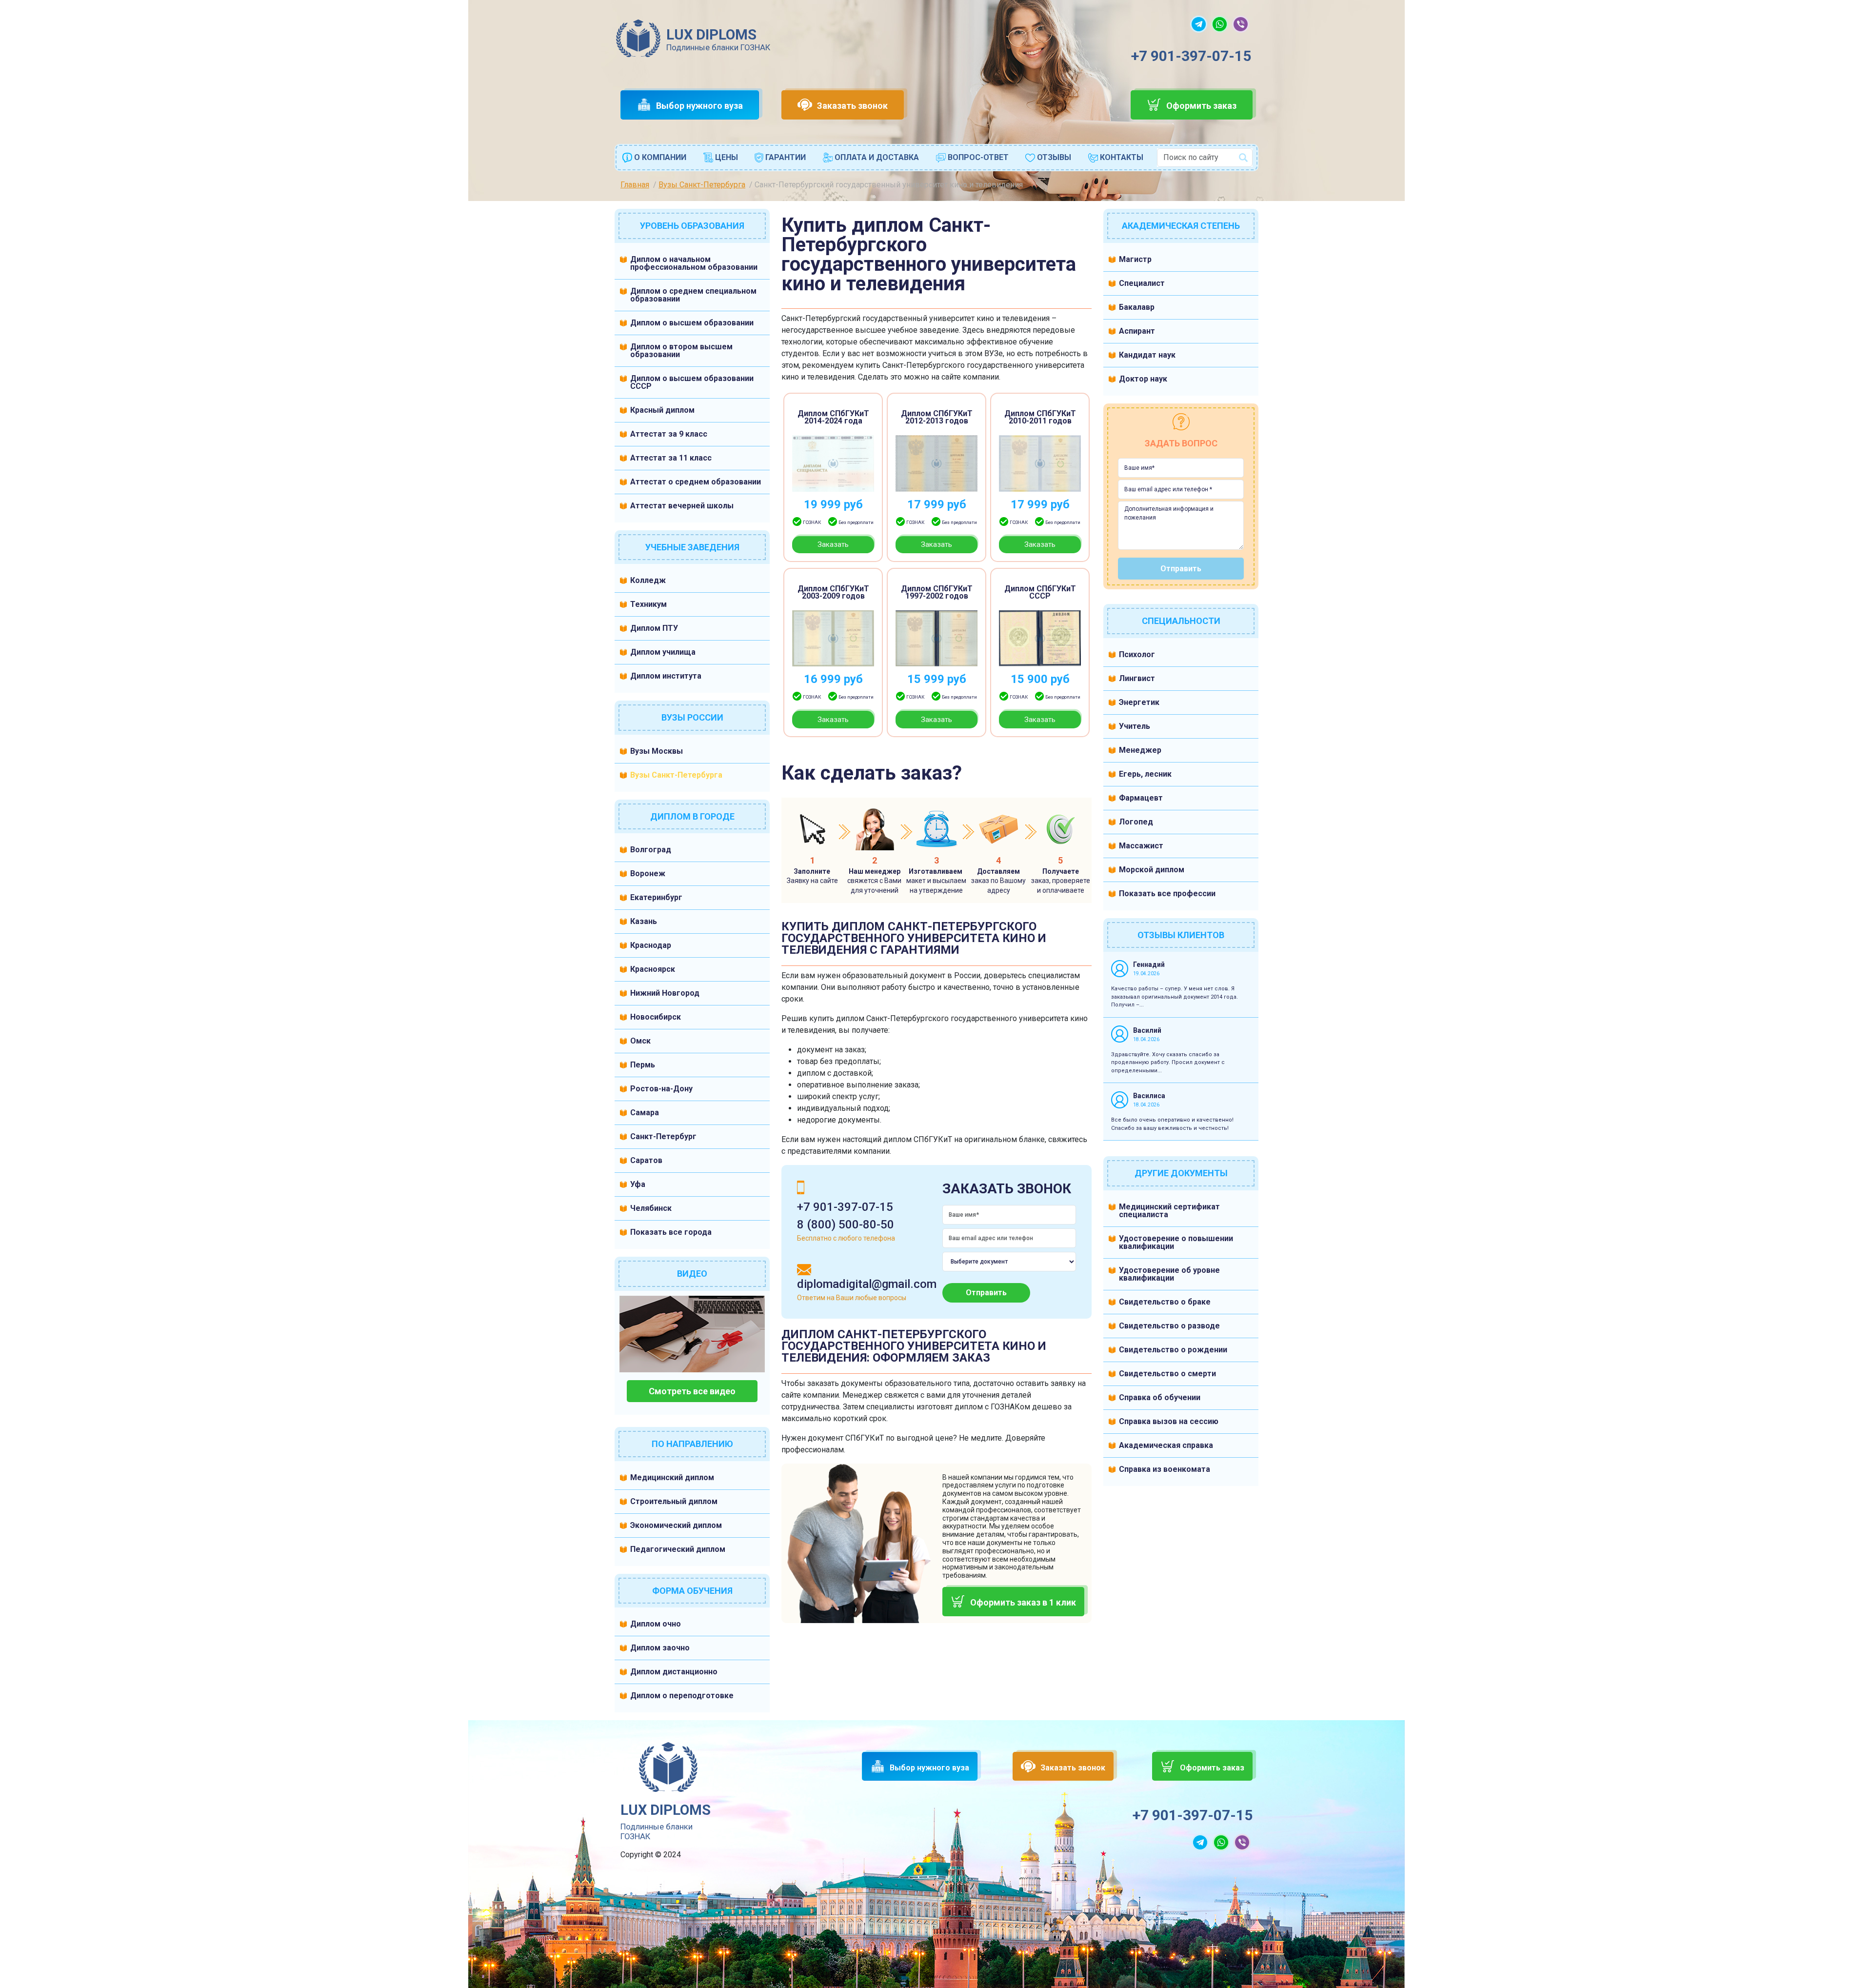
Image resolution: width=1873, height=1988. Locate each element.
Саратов (646, 1160)
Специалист (1142, 283)
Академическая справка (1166, 1445)
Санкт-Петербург (663, 1136)
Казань (644, 921)
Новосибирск (656, 1017)
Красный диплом (662, 410)
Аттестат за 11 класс (671, 458)
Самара (645, 1113)
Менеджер (1140, 750)
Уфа (638, 1184)
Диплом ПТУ (654, 628)
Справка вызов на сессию (1169, 1421)
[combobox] (1205, 158)
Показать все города (671, 1232)
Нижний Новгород (665, 993)
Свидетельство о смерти (1167, 1374)
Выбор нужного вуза (699, 106)
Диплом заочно (660, 1648)
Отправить (986, 1293)
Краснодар (651, 945)
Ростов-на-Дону (661, 1089)
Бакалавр (1137, 307)
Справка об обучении (1160, 1397)
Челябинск (651, 1208)
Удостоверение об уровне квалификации (1169, 1274)
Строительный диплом (674, 1501)
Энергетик (1139, 702)
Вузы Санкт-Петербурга (676, 775)
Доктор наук (1143, 379)
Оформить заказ (1201, 106)
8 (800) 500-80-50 (846, 1225)
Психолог (1137, 654)
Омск (640, 1041)
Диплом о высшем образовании (692, 323)
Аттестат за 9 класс (669, 434)
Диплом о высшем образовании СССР (692, 382)
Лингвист (1137, 678)
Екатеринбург (656, 897)
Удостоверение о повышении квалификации (1176, 1242)
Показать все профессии (1167, 894)
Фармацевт (1141, 798)
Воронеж (648, 874)
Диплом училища (663, 652)
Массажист (1141, 846)
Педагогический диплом (678, 1549)
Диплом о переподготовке (682, 1696)
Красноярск (653, 969)
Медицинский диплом (672, 1477)
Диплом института (666, 676)
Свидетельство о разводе (1169, 1326)
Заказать (833, 544)
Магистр (1135, 259)
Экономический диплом (676, 1525)
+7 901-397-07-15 (1191, 56)
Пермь (643, 1065)
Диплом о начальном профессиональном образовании (694, 263)
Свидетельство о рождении (1173, 1350)
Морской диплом (1152, 870)
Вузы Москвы (657, 751)
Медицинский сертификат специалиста (1169, 1211)
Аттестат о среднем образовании (696, 482)
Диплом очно (656, 1624)
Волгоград (651, 850)
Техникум (648, 604)
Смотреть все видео (692, 1391)
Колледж (648, 580)
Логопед (1136, 822)
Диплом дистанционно (674, 1672)
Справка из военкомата (1165, 1469)
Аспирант (1137, 331)
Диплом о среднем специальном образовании (693, 295)
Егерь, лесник (1145, 774)
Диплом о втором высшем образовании (681, 351)
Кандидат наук (1147, 355)
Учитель (1135, 726)
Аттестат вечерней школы (682, 506)
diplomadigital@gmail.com (867, 1284)
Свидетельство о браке (1165, 1302)
